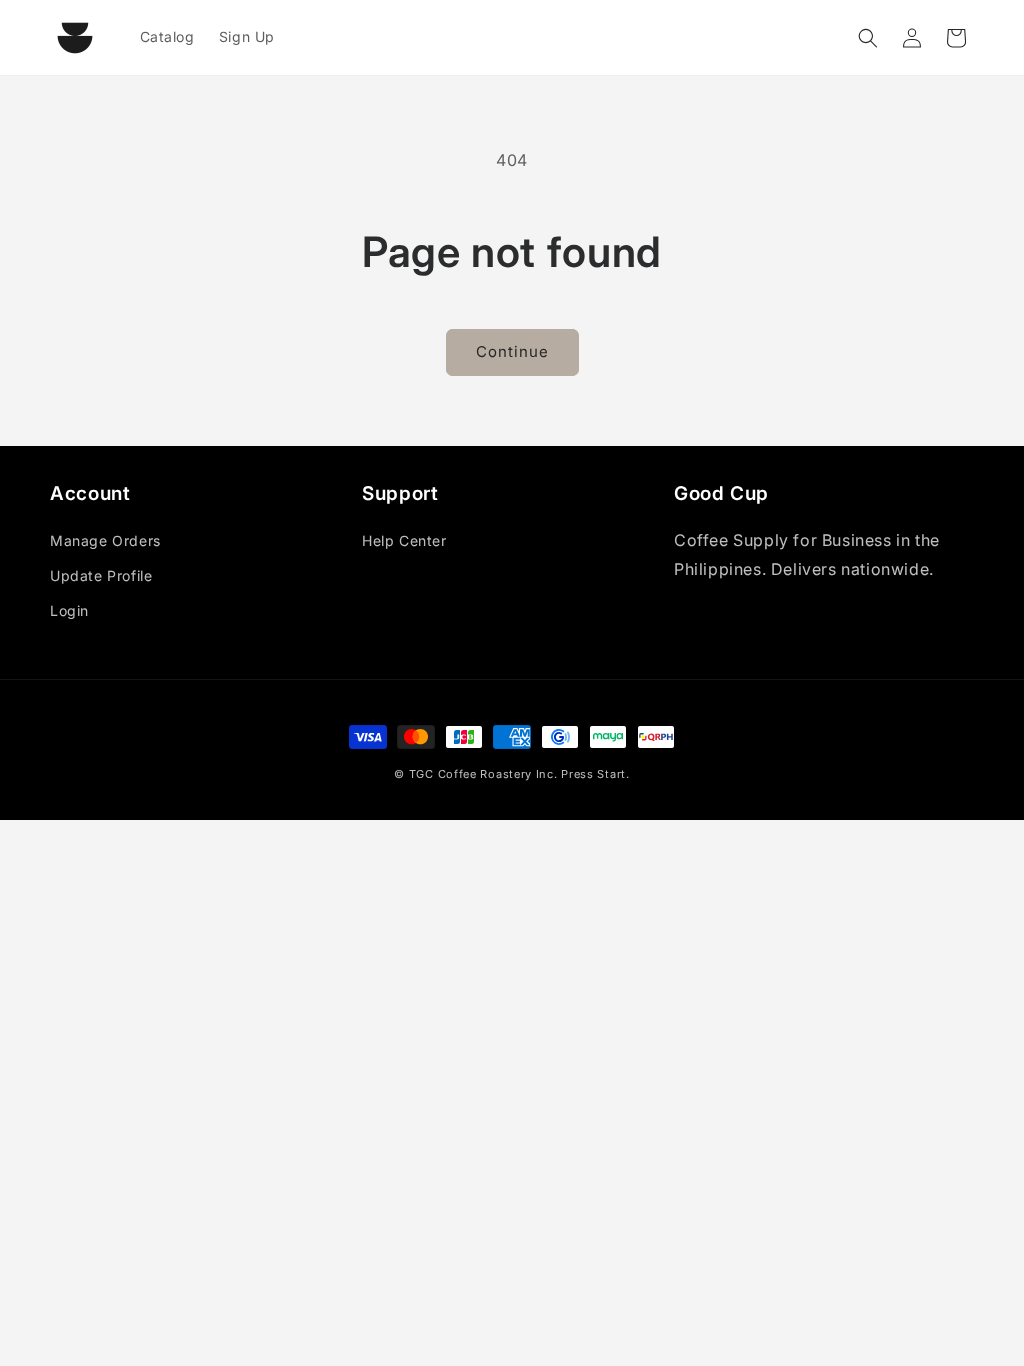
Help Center (404, 540)
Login (69, 610)
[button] (868, 38)
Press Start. (595, 774)
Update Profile (101, 575)
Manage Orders (105, 540)
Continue (512, 351)
